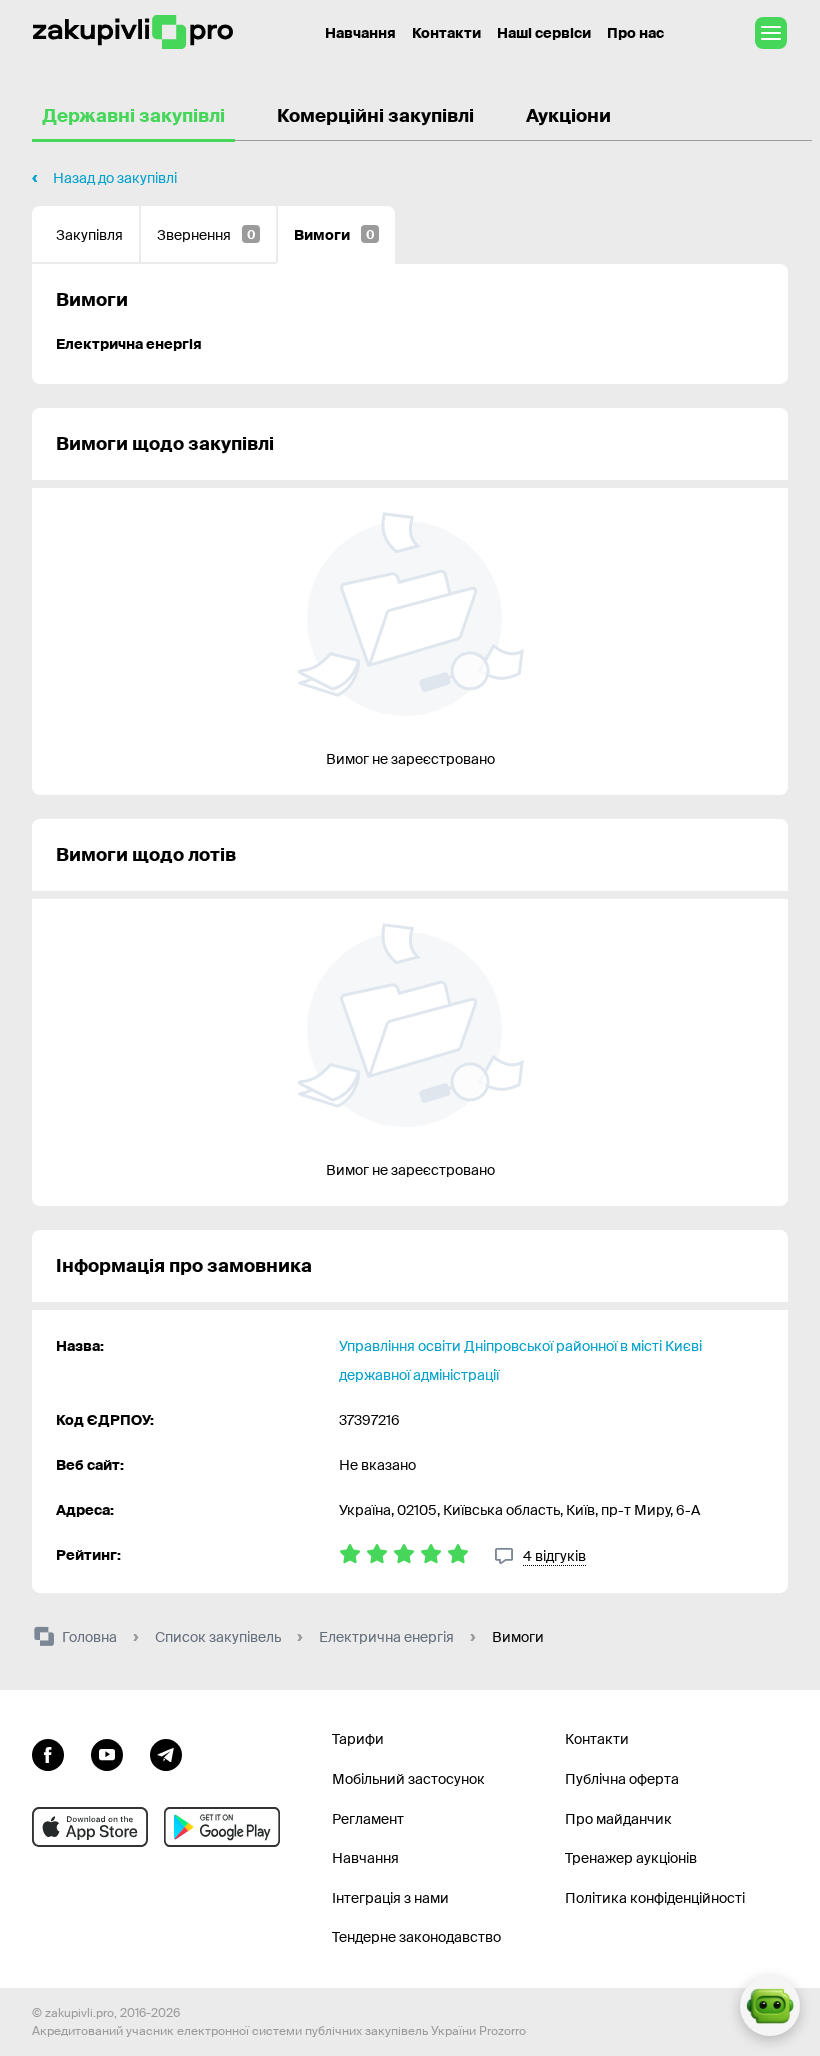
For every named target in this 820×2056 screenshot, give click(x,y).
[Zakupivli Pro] (133, 32)
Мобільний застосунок (408, 1779)
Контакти (446, 33)
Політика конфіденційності (655, 1898)
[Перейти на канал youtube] (107, 1752)
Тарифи (358, 1739)
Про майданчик (618, 1819)
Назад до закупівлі (115, 178)
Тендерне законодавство (416, 1937)
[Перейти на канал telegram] (166, 1752)
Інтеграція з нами (390, 1898)
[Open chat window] (770, 2006)
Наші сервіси (544, 33)
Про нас (635, 33)
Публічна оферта (622, 1779)
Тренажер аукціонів (631, 1858)
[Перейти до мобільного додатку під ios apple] (90, 1827)
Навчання (360, 33)
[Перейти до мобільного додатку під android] (222, 1827)
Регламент (368, 1819)
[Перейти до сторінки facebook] (48, 1752)
